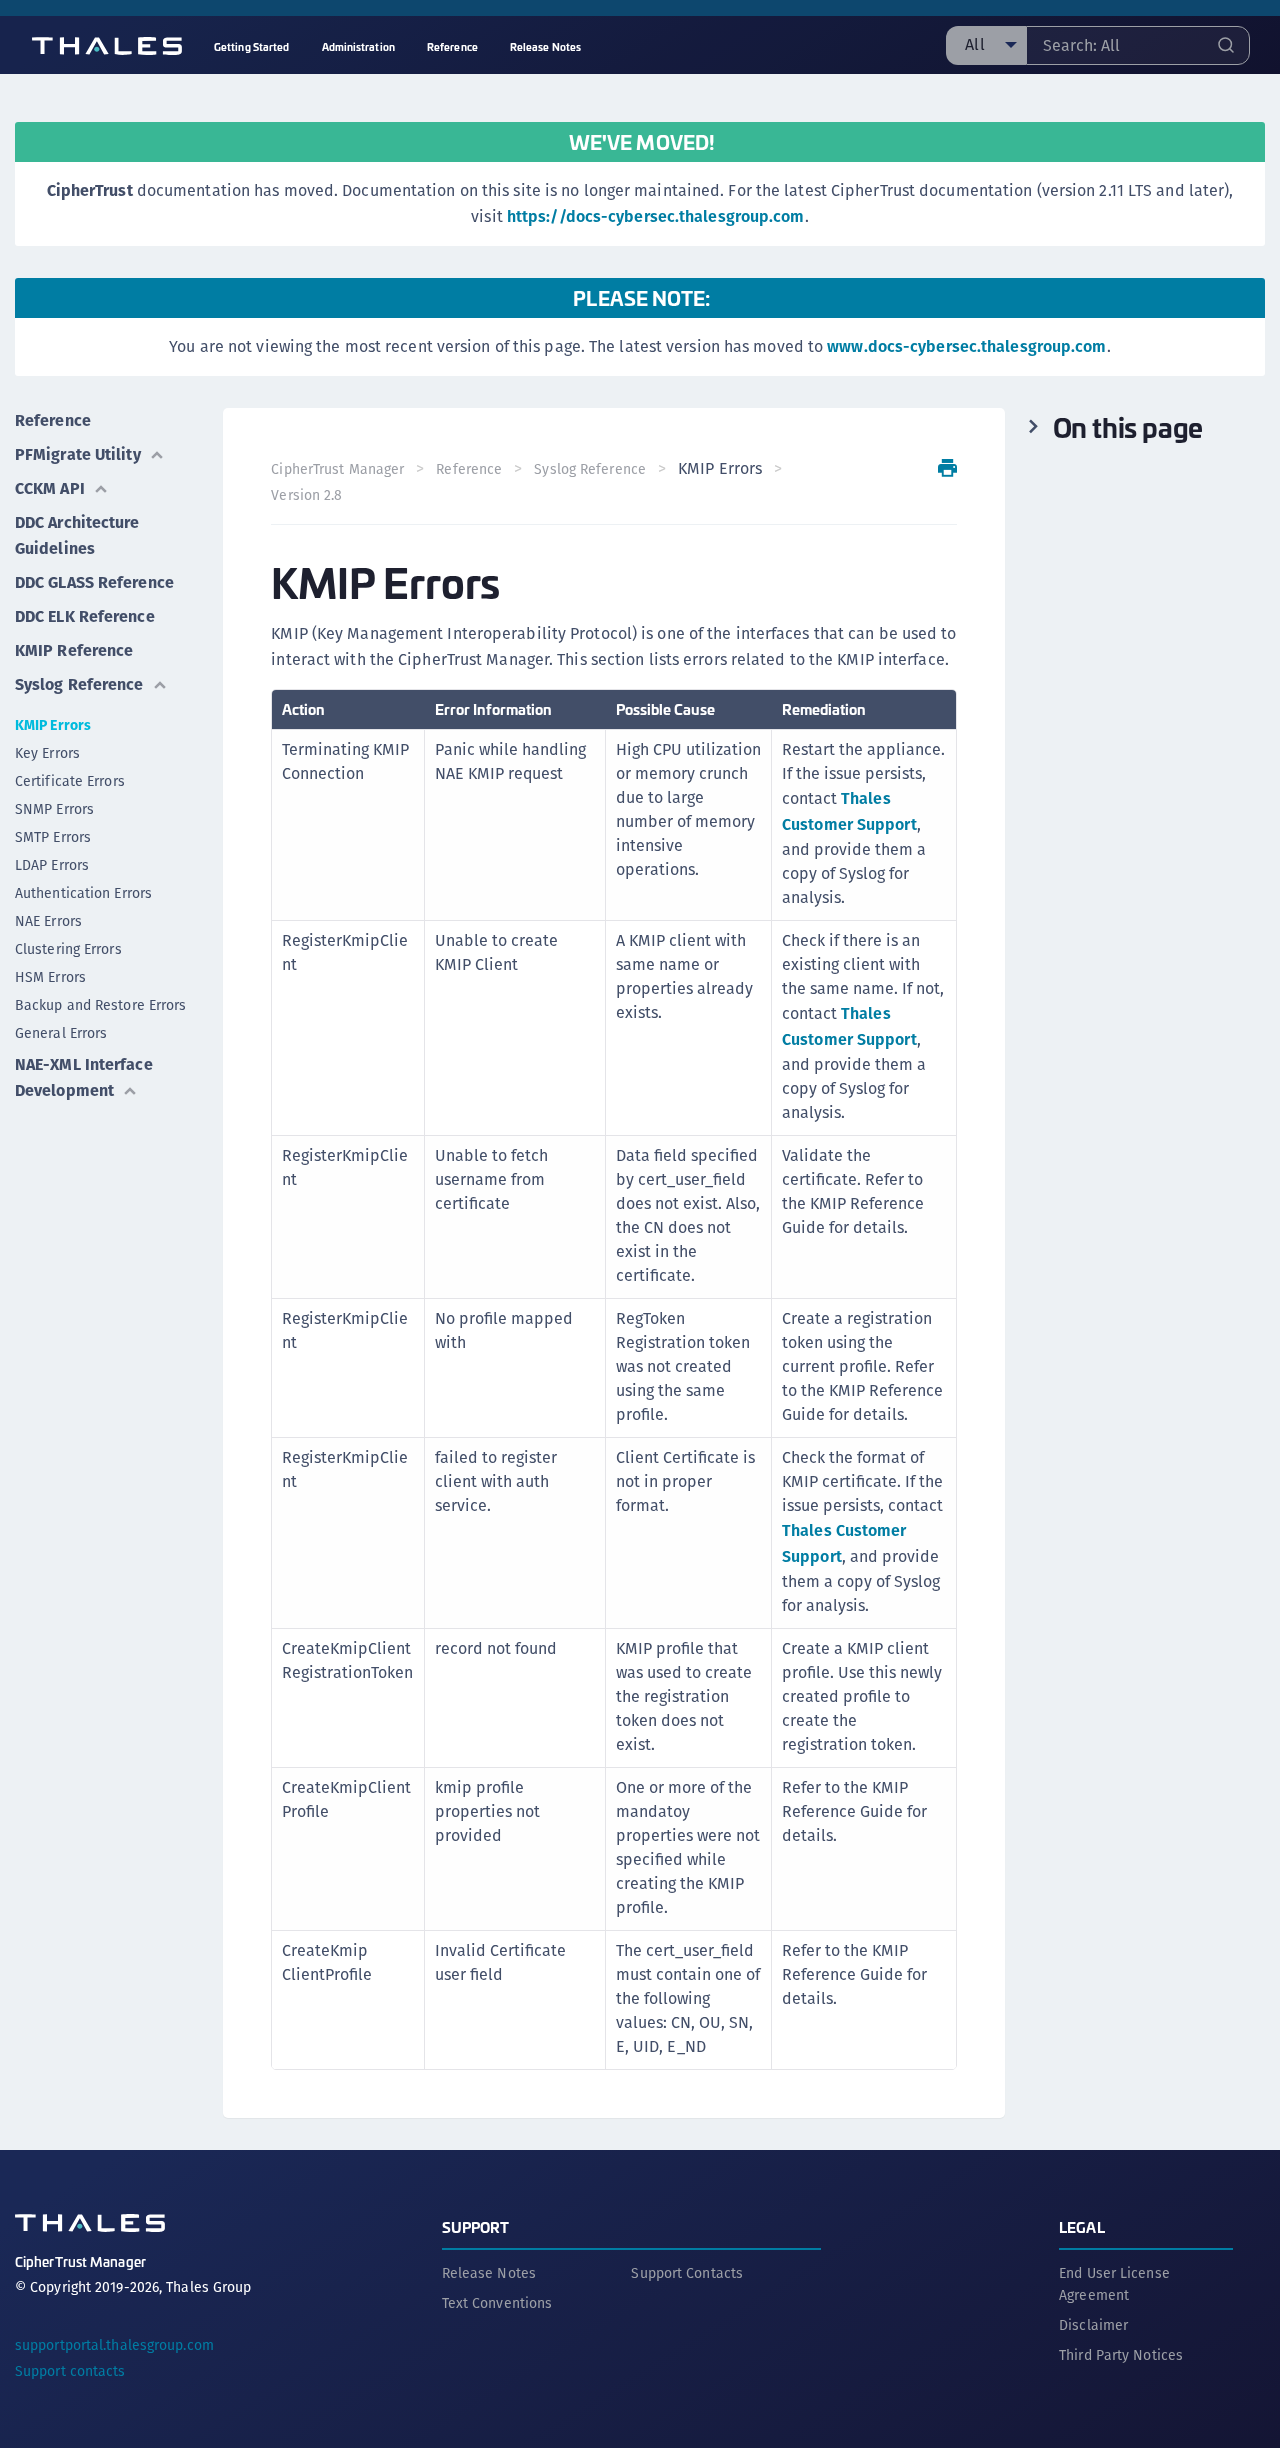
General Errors (61, 1033)
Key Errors (47, 753)
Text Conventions (497, 2303)
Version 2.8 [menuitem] (306, 495)
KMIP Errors (53, 725)
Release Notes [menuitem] (545, 46)
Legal (1082, 2226)
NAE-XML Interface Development (84, 1077)
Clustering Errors (68, 949)
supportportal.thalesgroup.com (114, 2345)
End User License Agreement (1114, 2284)
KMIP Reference (74, 650)
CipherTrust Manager (337, 469)
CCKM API (50, 488)
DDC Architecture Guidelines (77, 535)
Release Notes (489, 2273)
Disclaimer (1093, 2325)
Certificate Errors (70, 781)
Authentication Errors (83, 893)
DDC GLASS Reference (94, 582)
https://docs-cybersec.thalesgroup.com (656, 216)
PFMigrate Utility (78, 454)
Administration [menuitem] (358, 46)
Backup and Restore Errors (101, 1005)
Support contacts (70, 2371)
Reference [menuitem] (452, 46)
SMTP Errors (53, 837)
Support (476, 2226)
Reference (53, 420)
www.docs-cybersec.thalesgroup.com (966, 346)
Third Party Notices (1121, 2355)
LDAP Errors (52, 865)
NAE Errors (48, 921)
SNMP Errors (54, 809)
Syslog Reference (79, 684)
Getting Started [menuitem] (252, 46)
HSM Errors (50, 977)
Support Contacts (687, 2273)
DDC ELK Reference (85, 616)
